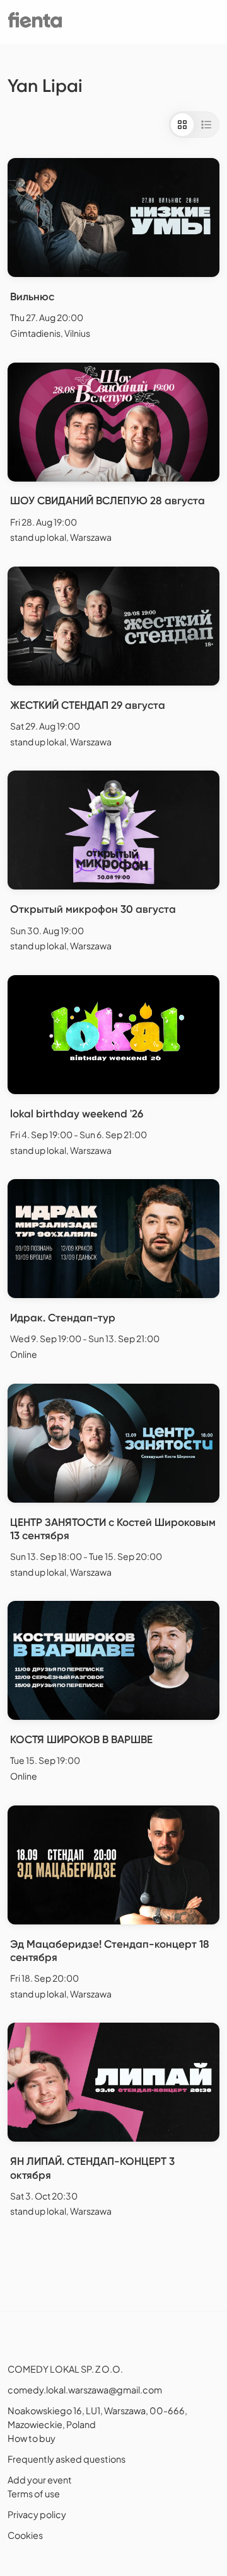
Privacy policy (37, 2514)
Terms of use (34, 2494)
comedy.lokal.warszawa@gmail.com (85, 2390)
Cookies (25, 2535)
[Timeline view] (206, 125)
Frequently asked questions (67, 2459)
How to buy (32, 2438)
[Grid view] (182, 125)
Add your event (40, 2480)
